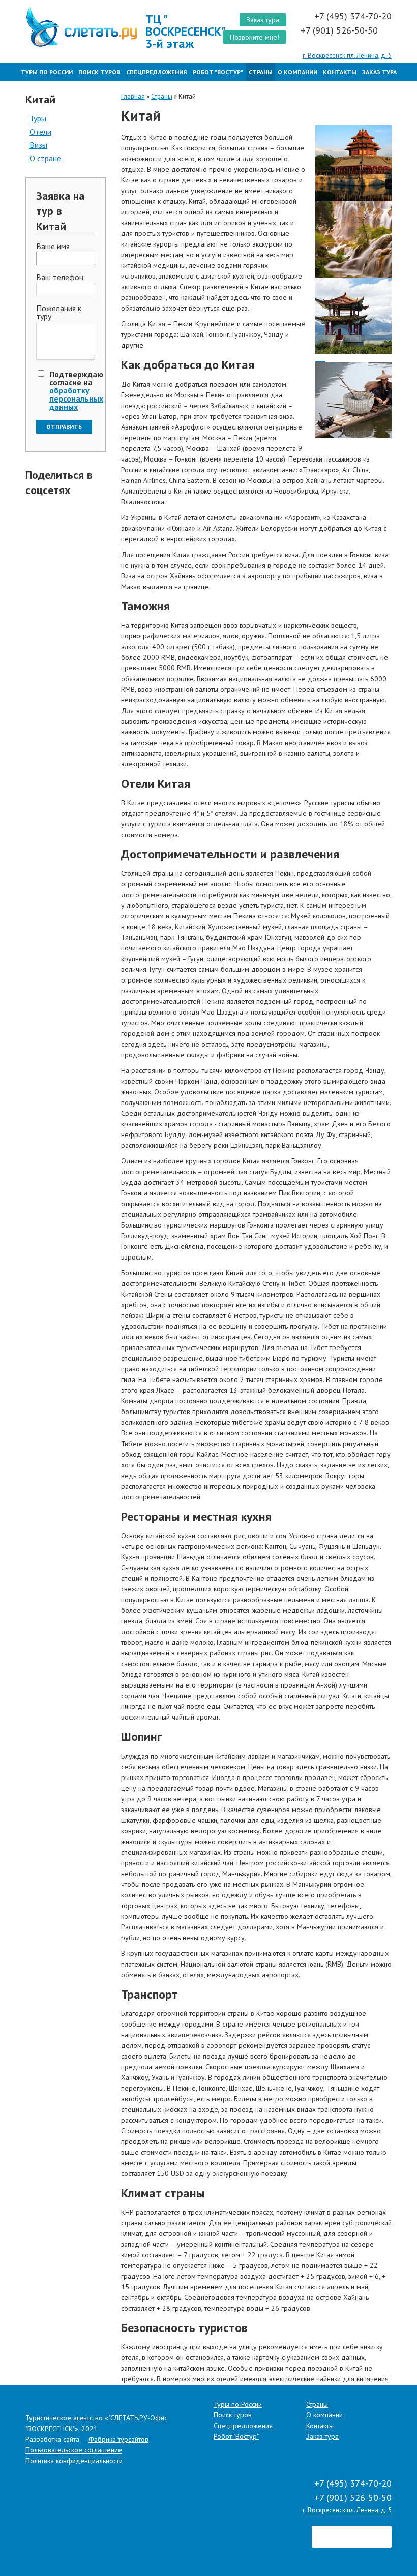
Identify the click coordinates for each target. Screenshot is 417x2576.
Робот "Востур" (218, 72)
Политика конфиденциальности (74, 2461)
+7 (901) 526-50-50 (340, 30)
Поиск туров (99, 72)
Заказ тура (263, 20)
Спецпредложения (156, 72)
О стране (45, 158)
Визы (38, 145)
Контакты (340, 72)
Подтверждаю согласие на (76, 390)
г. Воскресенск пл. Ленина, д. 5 (347, 56)
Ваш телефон (60, 278)
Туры (38, 118)
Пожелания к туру (59, 313)
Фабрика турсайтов (118, 2439)
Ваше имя (53, 247)
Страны (261, 72)
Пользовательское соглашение (74, 2450)
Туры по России (47, 72)
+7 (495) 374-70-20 (353, 16)
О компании (297, 72)
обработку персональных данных (76, 398)
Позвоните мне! (255, 37)
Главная (133, 96)
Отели (40, 132)
